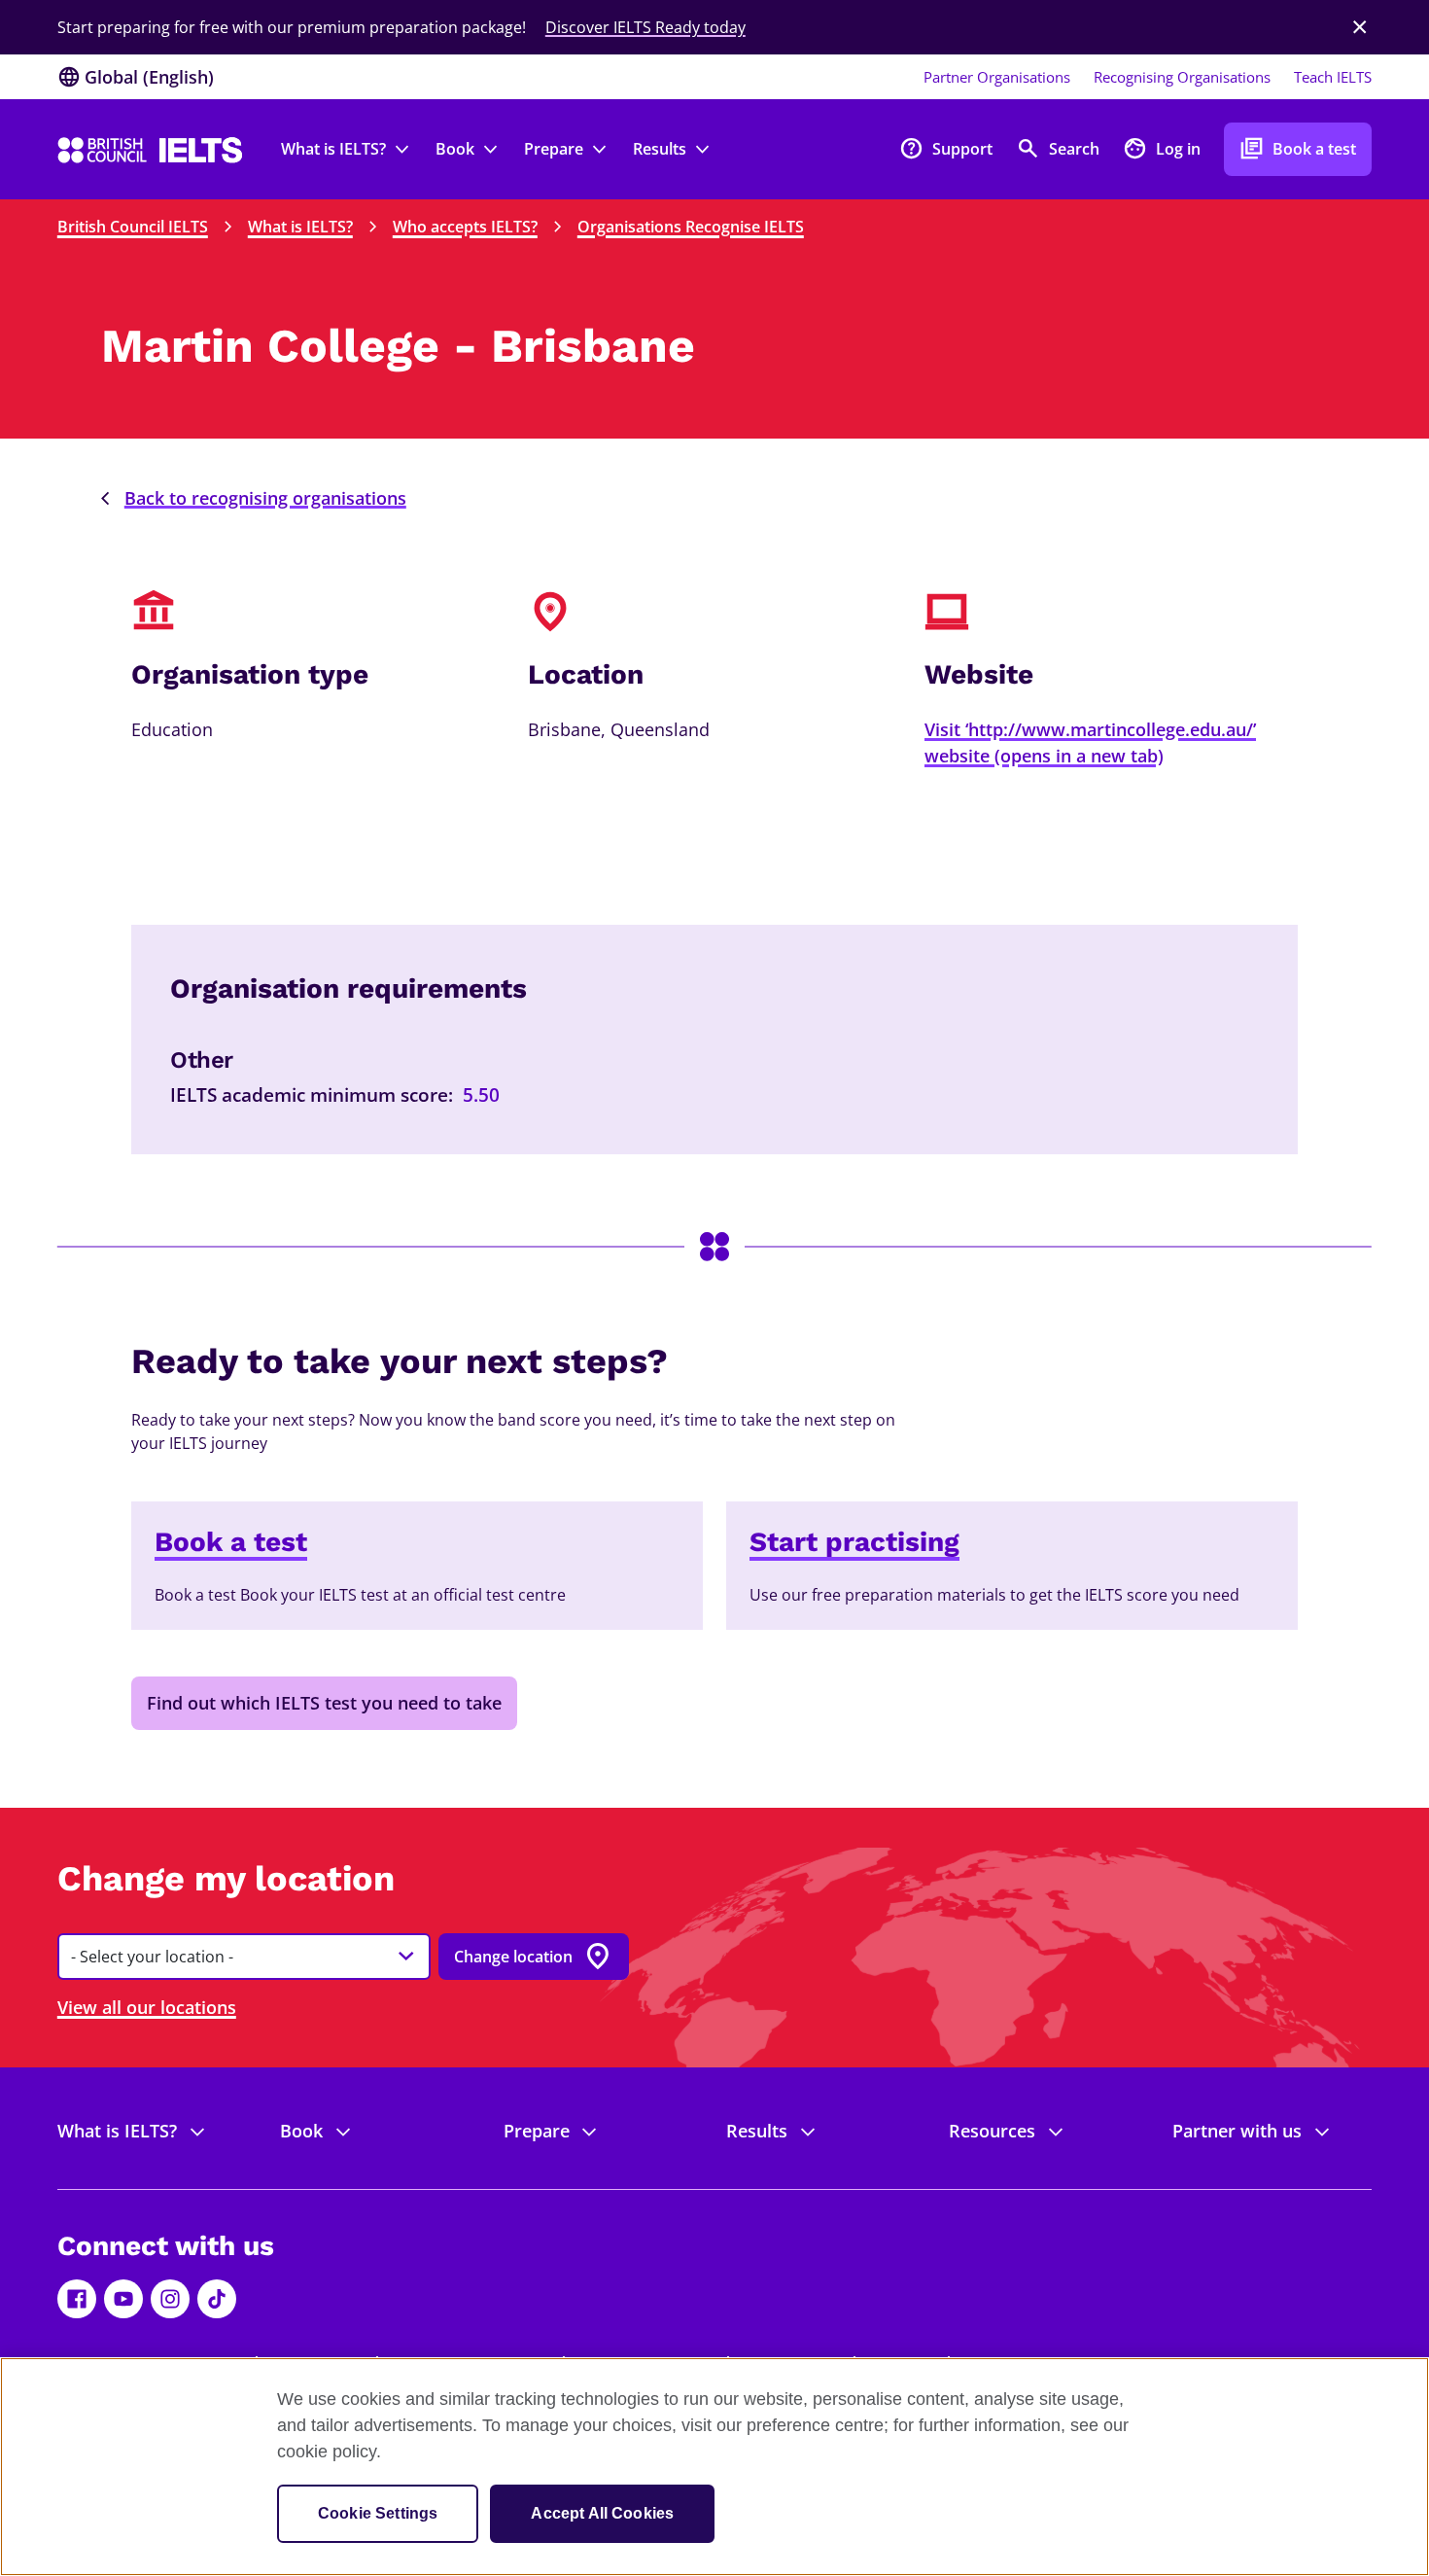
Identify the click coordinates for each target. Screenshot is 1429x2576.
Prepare (537, 2131)
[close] (1360, 27)
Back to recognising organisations (265, 498)
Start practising (854, 1542)
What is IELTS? (300, 227)
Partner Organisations (997, 77)
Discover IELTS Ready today (645, 27)
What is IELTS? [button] (333, 149)
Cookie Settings (378, 2513)
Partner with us (1237, 2131)
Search (1058, 148)
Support (946, 148)
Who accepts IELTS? (465, 227)
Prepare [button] (554, 149)
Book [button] (455, 149)
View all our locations (147, 2007)
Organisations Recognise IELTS (691, 227)
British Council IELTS (133, 227)
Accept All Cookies (602, 2513)
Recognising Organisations (1182, 77)
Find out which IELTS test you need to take (324, 1703)
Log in (1162, 148)
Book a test (1298, 148)
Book (301, 2131)
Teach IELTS (1333, 77)
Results (757, 2131)
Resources (992, 2131)
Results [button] (660, 149)
